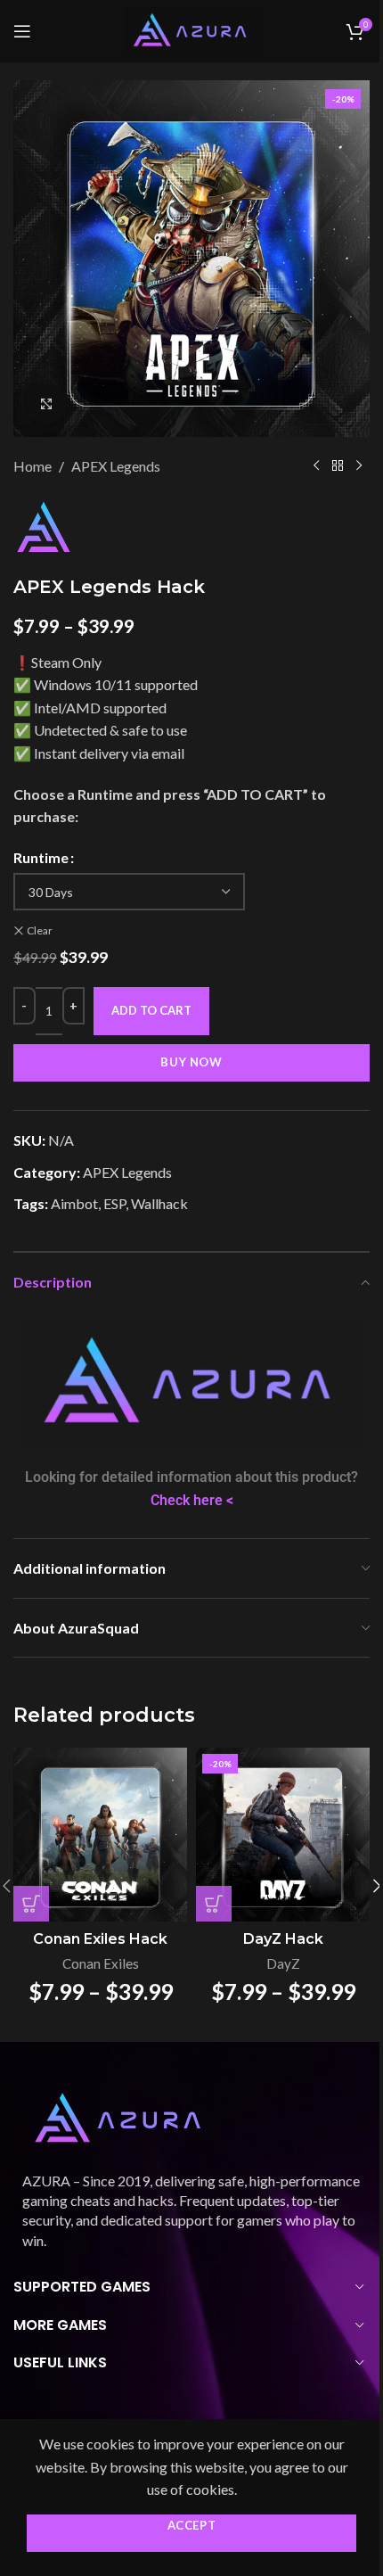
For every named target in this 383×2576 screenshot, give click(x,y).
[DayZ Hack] (283, 1835)
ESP (114, 1203)
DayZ (283, 1963)
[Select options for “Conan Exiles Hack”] (31, 1904)
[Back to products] (338, 466)
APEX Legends (116, 466)
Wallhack (159, 1203)
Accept (192, 2525)
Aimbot (74, 1203)
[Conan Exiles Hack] (100, 1835)
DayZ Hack (283, 1939)
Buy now (191, 1062)
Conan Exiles (101, 1963)
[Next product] (359, 466)
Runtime (41, 857)
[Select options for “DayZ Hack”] (214, 1904)
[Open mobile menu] (22, 31)
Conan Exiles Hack (100, 1939)
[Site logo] (191, 29)
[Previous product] (316, 466)
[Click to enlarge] (47, 403)
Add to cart (151, 1010)
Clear (40, 930)
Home (33, 466)
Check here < (192, 1500)
